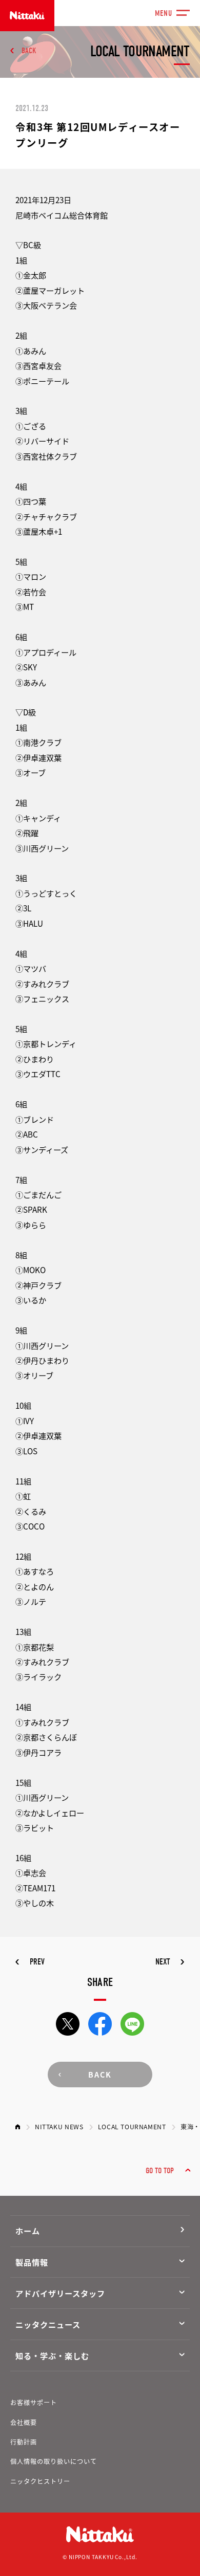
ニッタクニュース (48, 2324)
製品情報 (32, 2262)
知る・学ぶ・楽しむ (52, 2355)
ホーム (28, 2231)
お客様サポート (34, 2403)
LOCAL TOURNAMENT (132, 2127)
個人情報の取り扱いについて (54, 2461)
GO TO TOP (160, 2170)
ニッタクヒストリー (40, 2481)
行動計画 (24, 2442)
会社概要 (24, 2422)
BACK (29, 50)
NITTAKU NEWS (59, 2127)
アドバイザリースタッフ (60, 2293)
